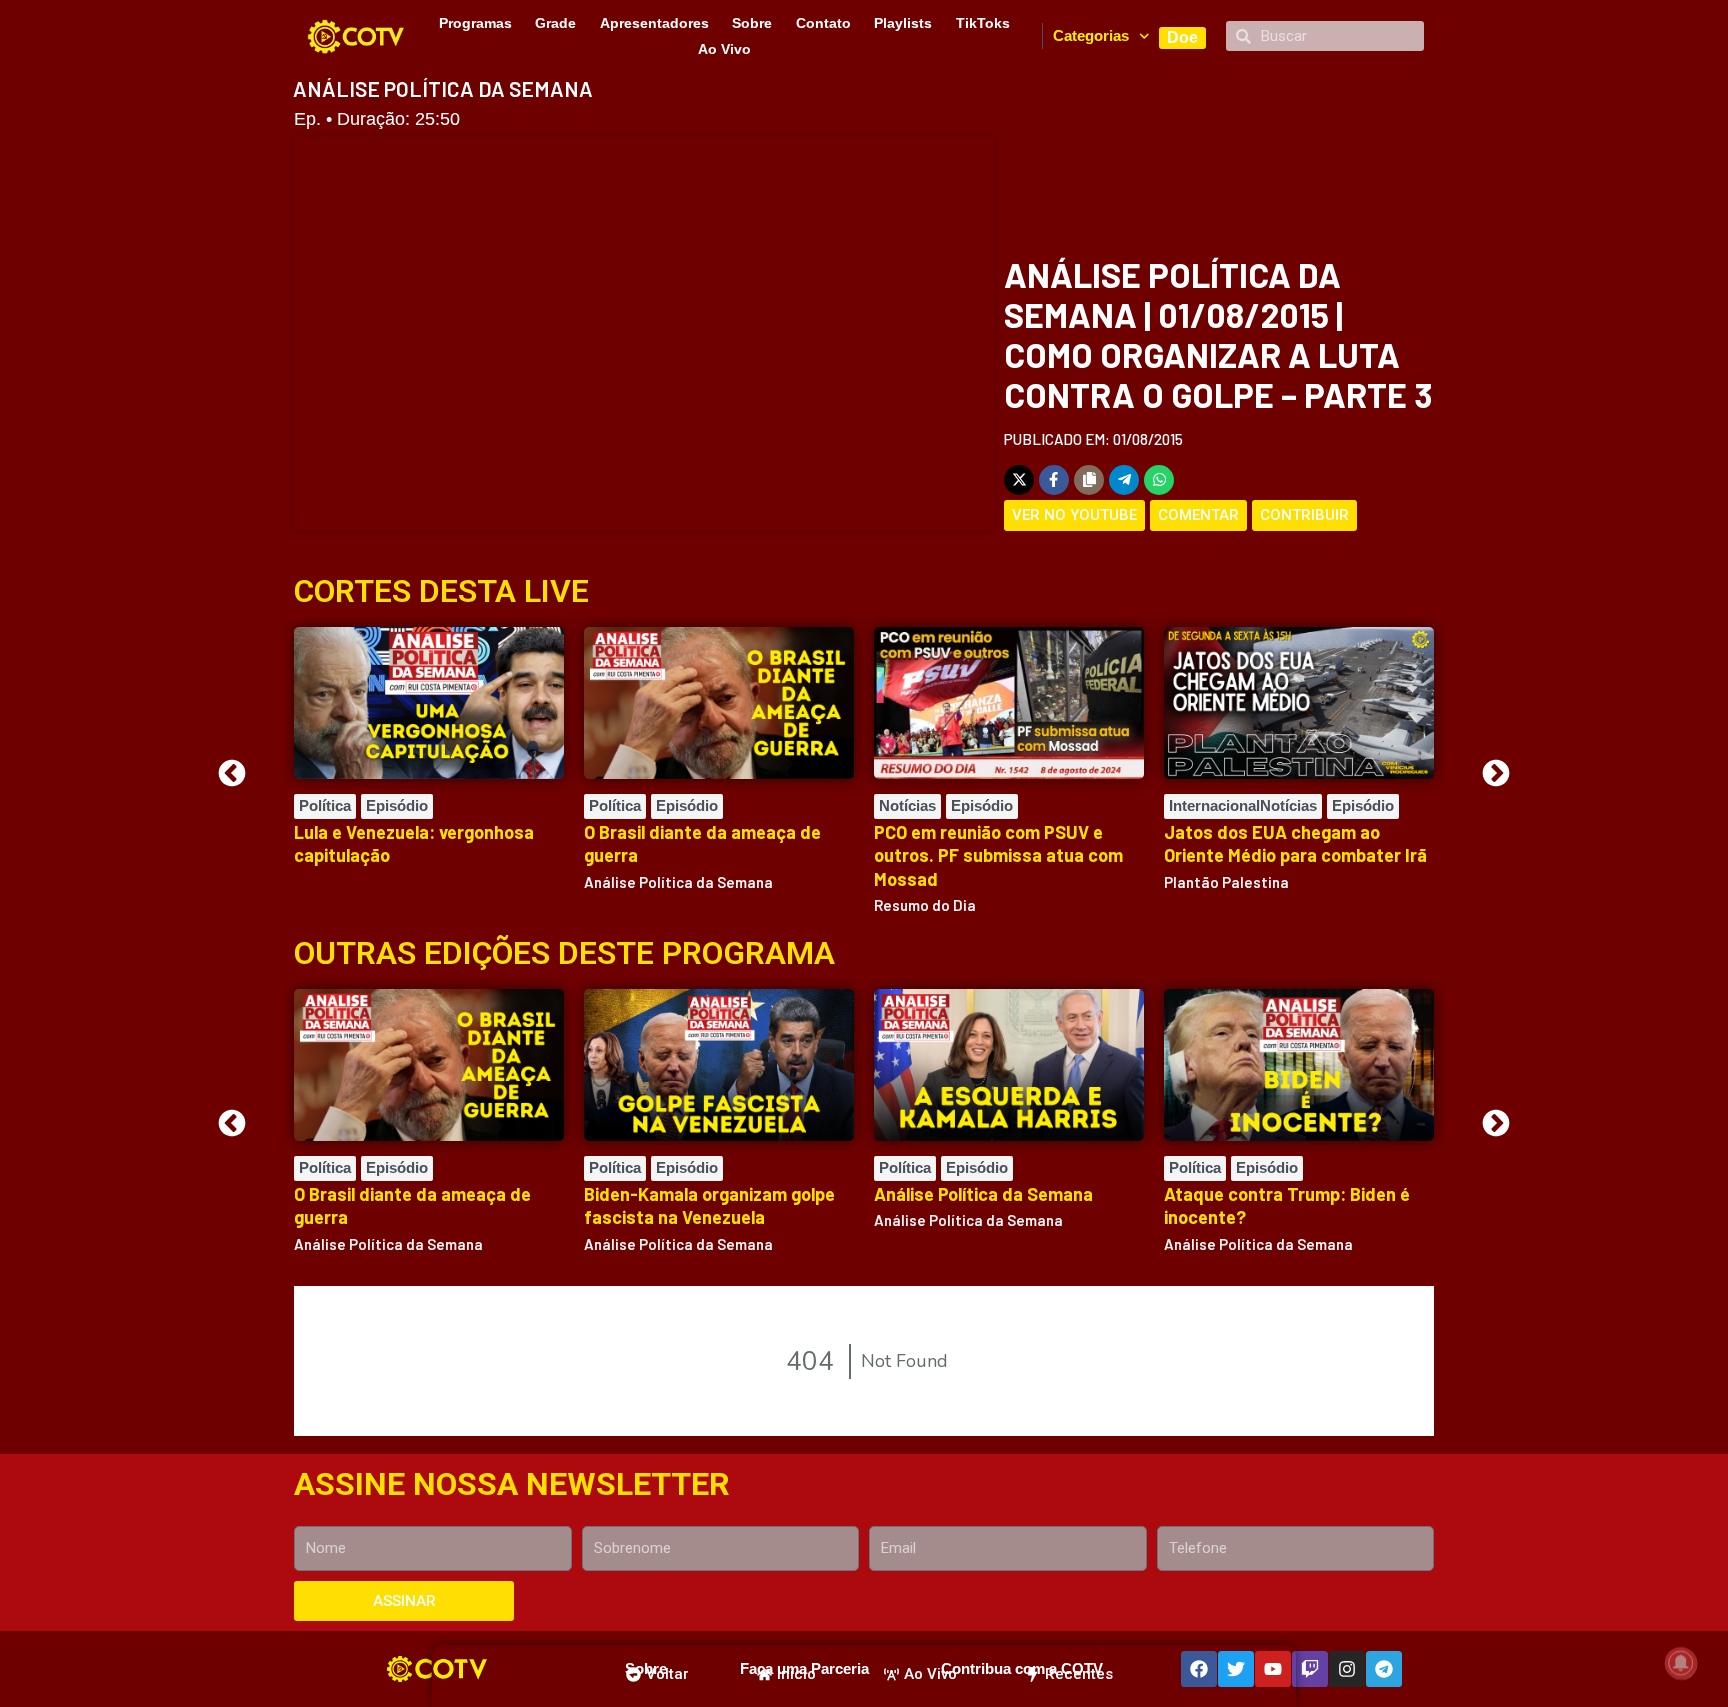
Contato (823, 23)
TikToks (983, 23)
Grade (555, 23)
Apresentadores (654, 23)
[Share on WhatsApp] (1159, 480)
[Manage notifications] (1681, 1663)
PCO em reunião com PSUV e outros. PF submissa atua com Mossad (998, 855)
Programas (475, 23)
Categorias (1091, 35)
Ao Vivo (724, 49)
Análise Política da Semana (983, 1194)
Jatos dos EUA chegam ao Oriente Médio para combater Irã (1295, 843)
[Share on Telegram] (1124, 480)
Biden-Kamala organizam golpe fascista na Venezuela (709, 1205)
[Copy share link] (1089, 480)
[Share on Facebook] (1054, 480)
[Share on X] (1019, 480)
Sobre (752, 23)
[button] (232, 773)
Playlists (903, 23)
